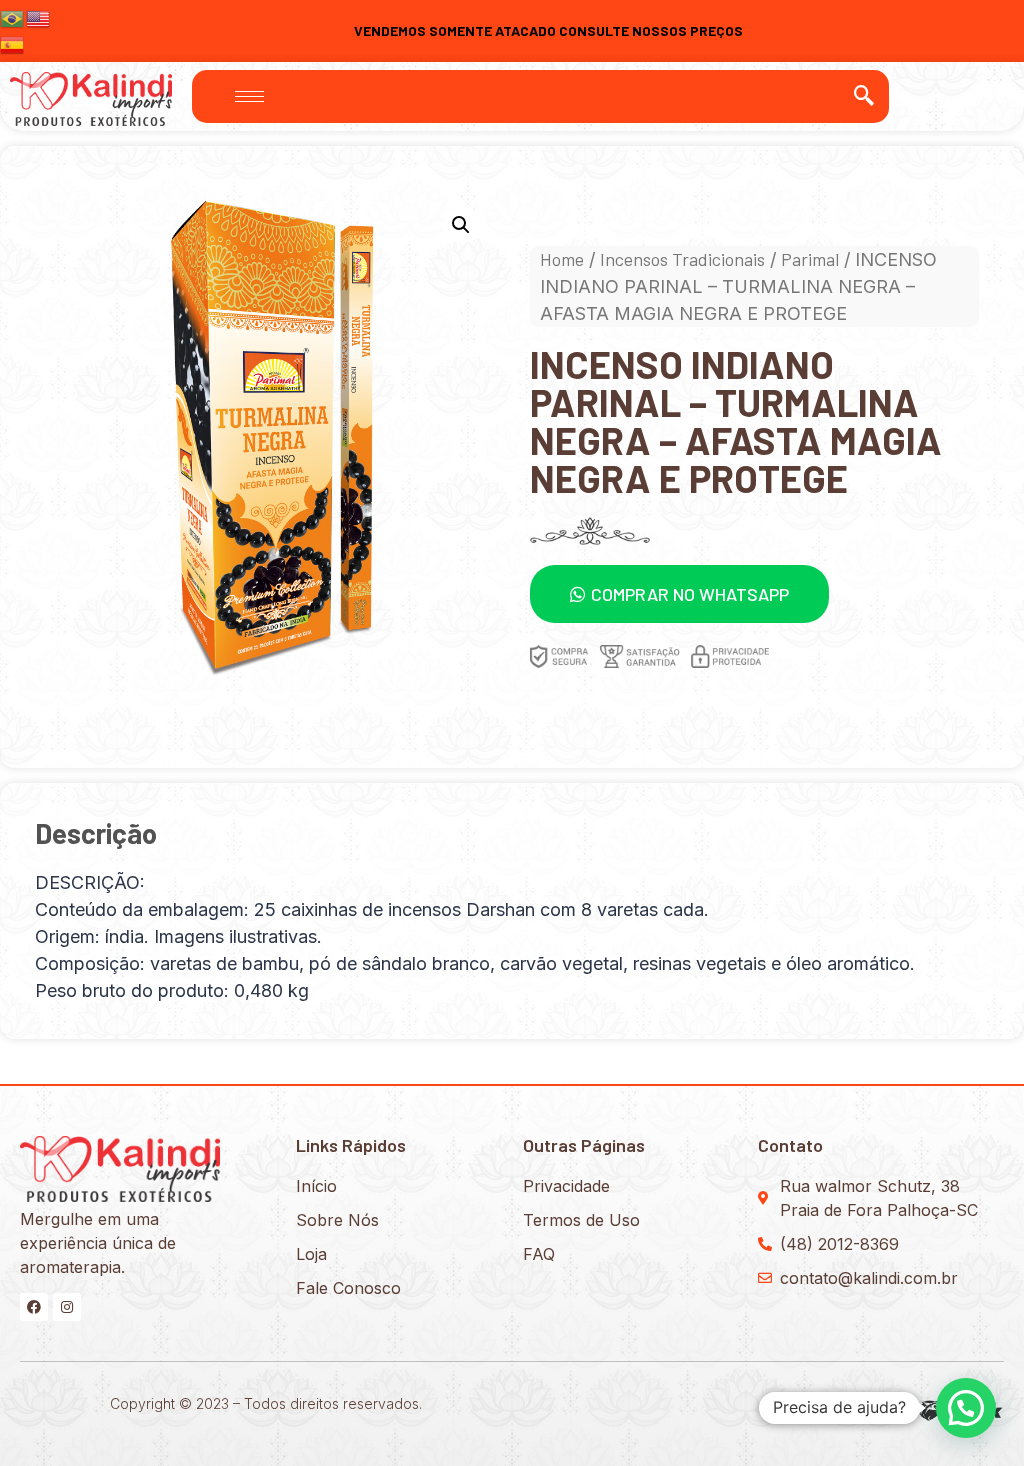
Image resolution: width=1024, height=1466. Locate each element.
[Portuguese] (13, 16)
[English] (39, 16)
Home (562, 259)
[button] (679, 594)
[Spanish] (13, 42)
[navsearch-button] (864, 96)
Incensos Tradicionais (682, 259)
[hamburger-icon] (249, 96)
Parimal (810, 259)
